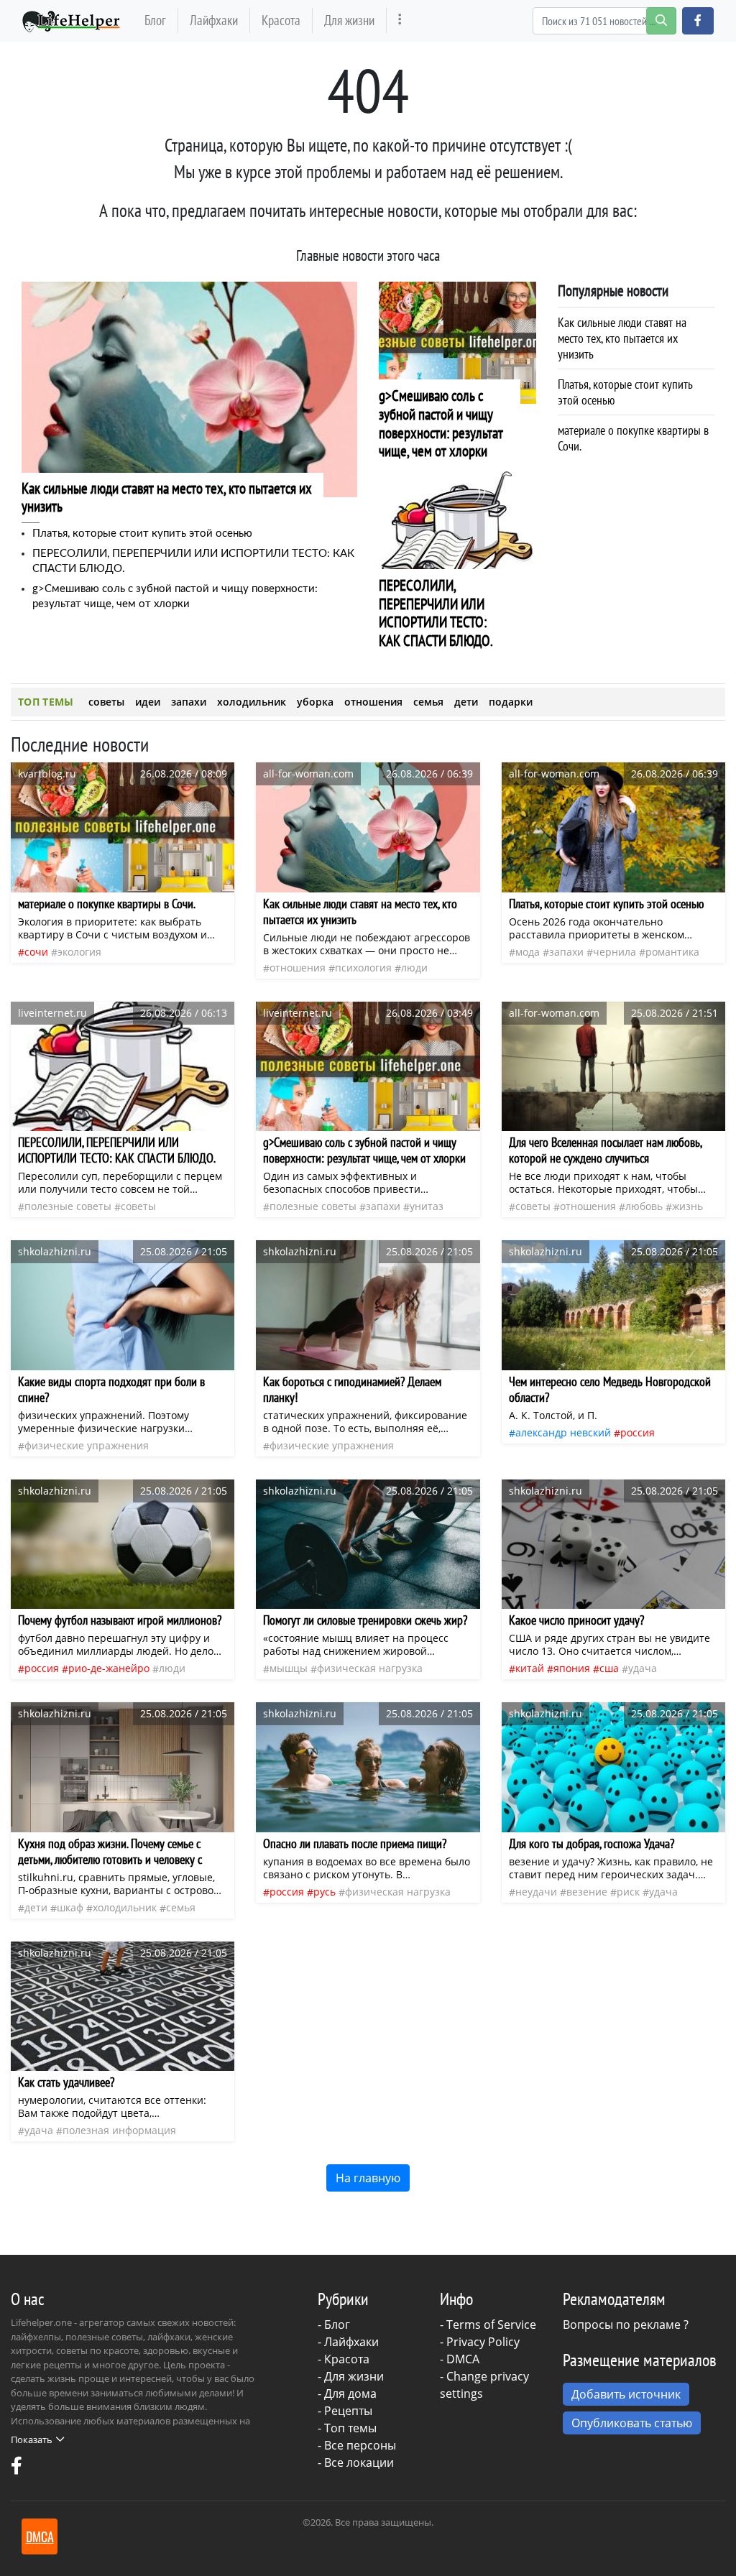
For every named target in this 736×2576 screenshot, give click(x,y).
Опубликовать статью (632, 2423)
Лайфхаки (214, 20)
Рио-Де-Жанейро (109, 1668)
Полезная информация (119, 2130)
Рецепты (348, 2411)
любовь (644, 1206)
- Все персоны (357, 2445)
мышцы (289, 1668)
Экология (79, 952)
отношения (373, 702)
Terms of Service (491, 2325)
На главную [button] (368, 2178)
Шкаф (70, 1907)
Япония (572, 1668)
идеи (148, 702)
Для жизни (349, 20)
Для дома (350, 2393)
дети (466, 702)
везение (587, 1892)
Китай (530, 1668)
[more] (400, 20)
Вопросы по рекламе (622, 2325)
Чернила (615, 952)
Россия (638, 1432)
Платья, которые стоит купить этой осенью (142, 534)
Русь (325, 1892)
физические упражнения (87, 1445)
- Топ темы (347, 2428)
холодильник (252, 702)
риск (628, 1892)
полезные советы (68, 1206)
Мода (528, 952)
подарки (511, 702)
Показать (32, 2439)
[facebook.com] (17, 2469)
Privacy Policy (483, 2342)
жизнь (687, 1206)
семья (428, 702)
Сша (609, 1668)
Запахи (566, 952)
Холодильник (125, 1907)
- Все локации (356, 2462)
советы (106, 702)
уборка (315, 702)
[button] (698, 21)
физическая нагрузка (370, 1668)
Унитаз (427, 1206)
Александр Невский (563, 1432)
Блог (155, 20)
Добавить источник (626, 2394)
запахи (189, 702)
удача (643, 1668)
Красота (281, 20)
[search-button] (661, 21)
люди (414, 968)
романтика (672, 952)
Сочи (36, 952)
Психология (363, 968)
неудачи (536, 1892)
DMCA (463, 2359)
